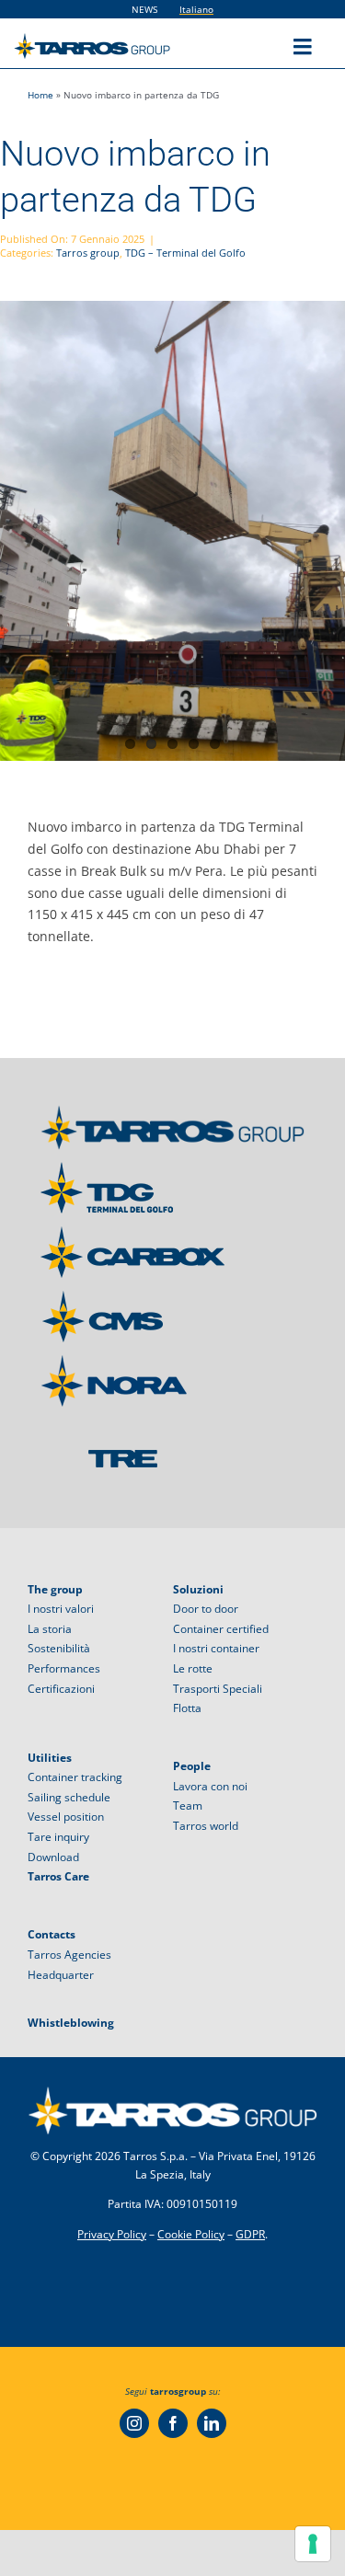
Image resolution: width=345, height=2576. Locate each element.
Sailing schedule (69, 1797)
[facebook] (173, 2423)
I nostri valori (61, 1609)
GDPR (250, 2234)
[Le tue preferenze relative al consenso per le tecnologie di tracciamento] (313, 2544)
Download (53, 1857)
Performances (64, 1668)
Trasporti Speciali (218, 1689)
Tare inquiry (58, 1837)
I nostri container (216, 1648)
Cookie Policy (191, 2234)
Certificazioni (61, 1689)
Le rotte (193, 1668)
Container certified (221, 1629)
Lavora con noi (210, 1786)
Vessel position (66, 1817)
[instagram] (134, 2423)
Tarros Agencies (69, 1955)
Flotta (187, 1708)
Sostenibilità (59, 1648)
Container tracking (75, 1777)
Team (188, 1805)
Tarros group (88, 253)
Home (40, 95)
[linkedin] (212, 2423)
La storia (50, 1629)
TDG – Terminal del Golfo (185, 253)
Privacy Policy (112, 2234)
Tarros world (206, 1826)
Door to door (206, 1609)
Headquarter (61, 1975)
